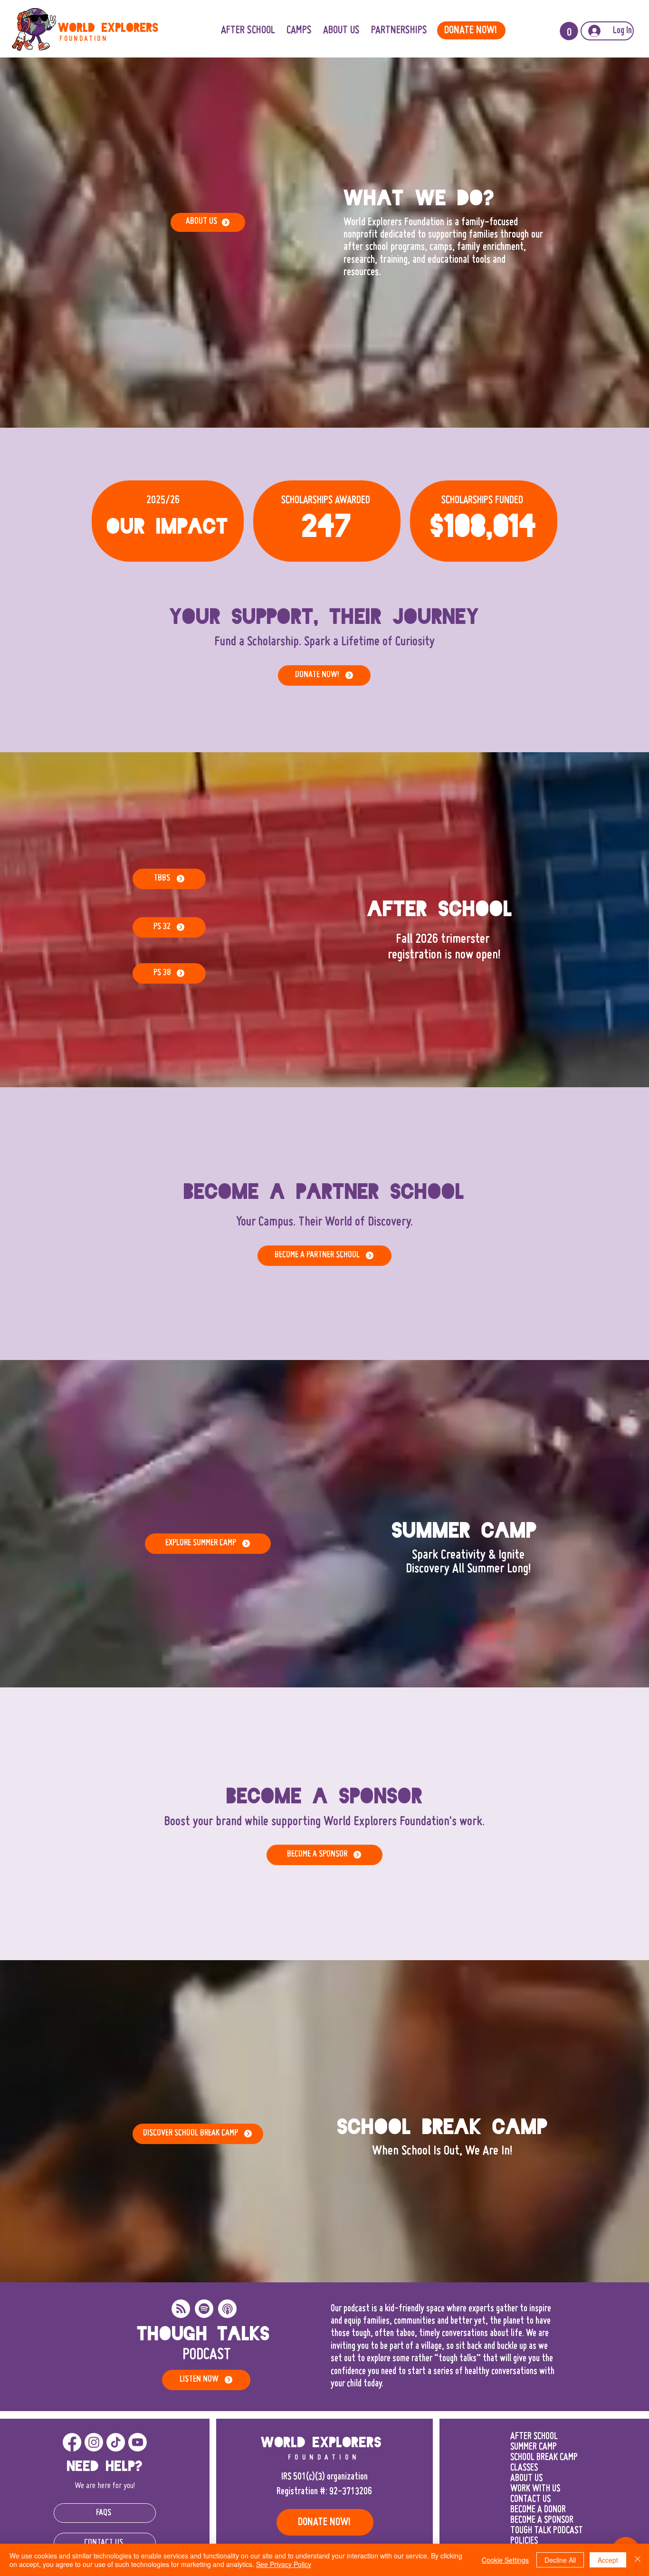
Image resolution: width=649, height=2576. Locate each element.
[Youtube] (138, 2442)
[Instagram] (94, 2442)
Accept (608, 2560)
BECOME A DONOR (538, 2510)
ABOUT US (526, 2479)
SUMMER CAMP (534, 2447)
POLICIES (524, 2541)
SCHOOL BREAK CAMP (544, 2458)
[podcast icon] (227, 2309)
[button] (399, 31)
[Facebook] (72, 2442)
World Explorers (108, 28)
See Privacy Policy (284, 2564)
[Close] (638, 2560)
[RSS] (181, 2309)
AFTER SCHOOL (534, 2437)
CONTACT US (530, 2499)
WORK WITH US (535, 2489)
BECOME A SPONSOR (542, 2520)
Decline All (560, 2560)
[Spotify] (204, 2309)
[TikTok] (116, 2442)
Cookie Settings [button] (505, 2560)
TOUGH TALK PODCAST (547, 2531)
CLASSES (524, 2468)
